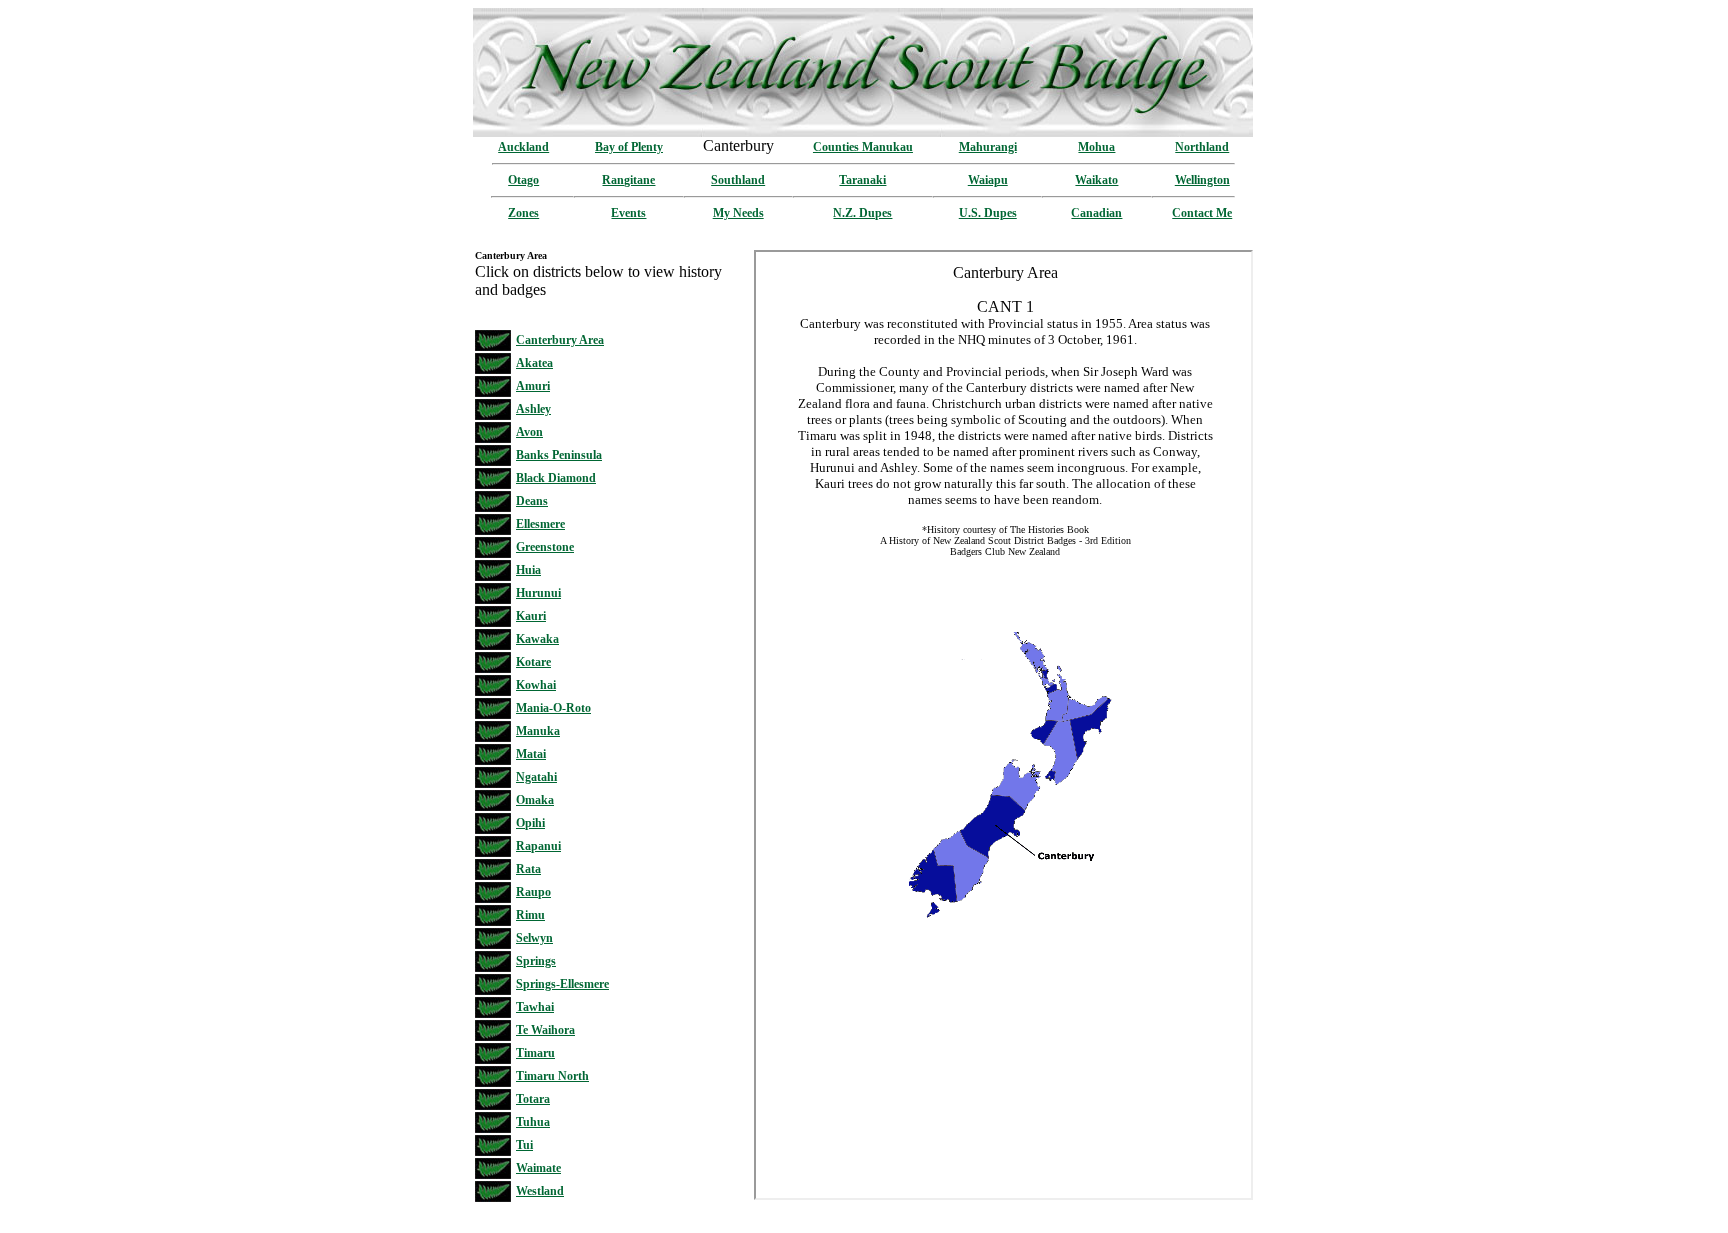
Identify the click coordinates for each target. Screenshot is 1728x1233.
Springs (536, 961)
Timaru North (552, 1076)
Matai (531, 754)
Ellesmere (540, 524)
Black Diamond (556, 478)
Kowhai (536, 685)
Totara (533, 1099)
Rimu (530, 915)
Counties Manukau (863, 147)
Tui (524, 1145)
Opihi (530, 823)
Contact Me (1202, 213)
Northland (1202, 147)
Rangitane (628, 180)
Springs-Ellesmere (562, 984)
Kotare (533, 662)
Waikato (1096, 180)
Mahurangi (988, 147)
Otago (523, 180)
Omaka (535, 800)
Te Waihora (545, 1030)
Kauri (531, 616)
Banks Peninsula (559, 455)
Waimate (538, 1168)
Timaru (535, 1053)
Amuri (533, 386)
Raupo (533, 892)
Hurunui (538, 593)
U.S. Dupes (988, 213)
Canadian (1096, 213)
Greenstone (545, 547)
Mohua (1096, 147)
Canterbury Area (560, 340)
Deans (532, 501)
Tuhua (533, 1122)
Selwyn (534, 938)
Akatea (534, 363)
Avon (529, 432)
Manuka (538, 731)
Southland (738, 180)
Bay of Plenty (629, 147)
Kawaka (537, 639)
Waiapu (988, 180)
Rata (528, 869)
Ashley (533, 409)
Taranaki (862, 180)
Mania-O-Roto (553, 708)
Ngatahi (536, 777)
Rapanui (538, 846)
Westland (540, 1191)
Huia (528, 570)
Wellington (1202, 180)
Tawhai (535, 1007)
